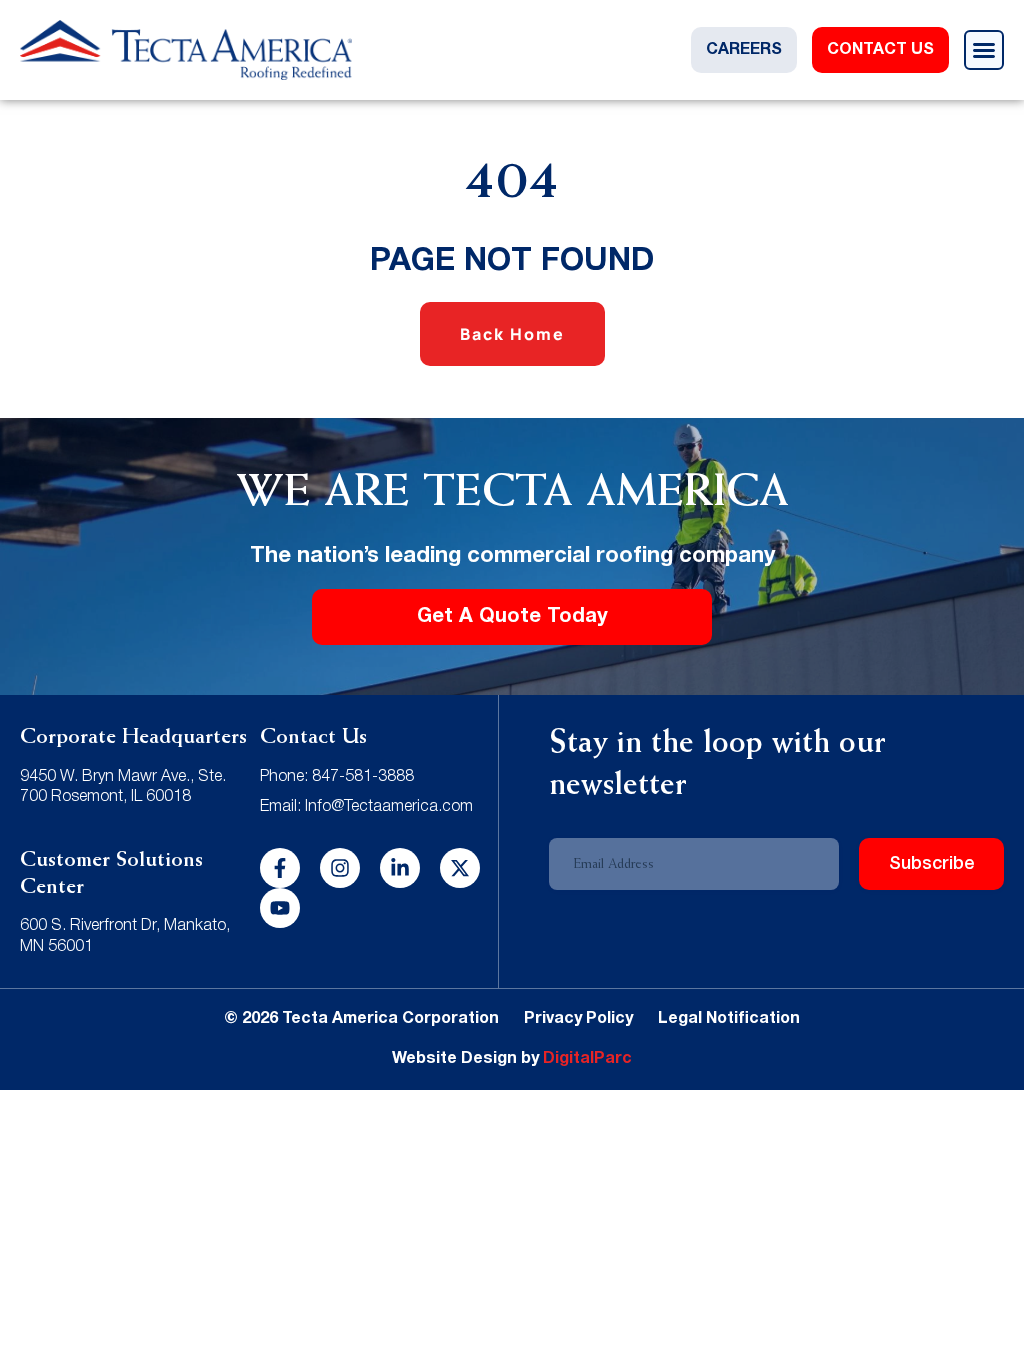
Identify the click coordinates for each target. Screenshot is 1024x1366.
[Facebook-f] (280, 868)
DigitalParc (587, 1059)
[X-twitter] (460, 868)
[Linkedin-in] (400, 868)
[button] (984, 50)
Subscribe (932, 864)
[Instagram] (340, 868)
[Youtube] (280, 908)
